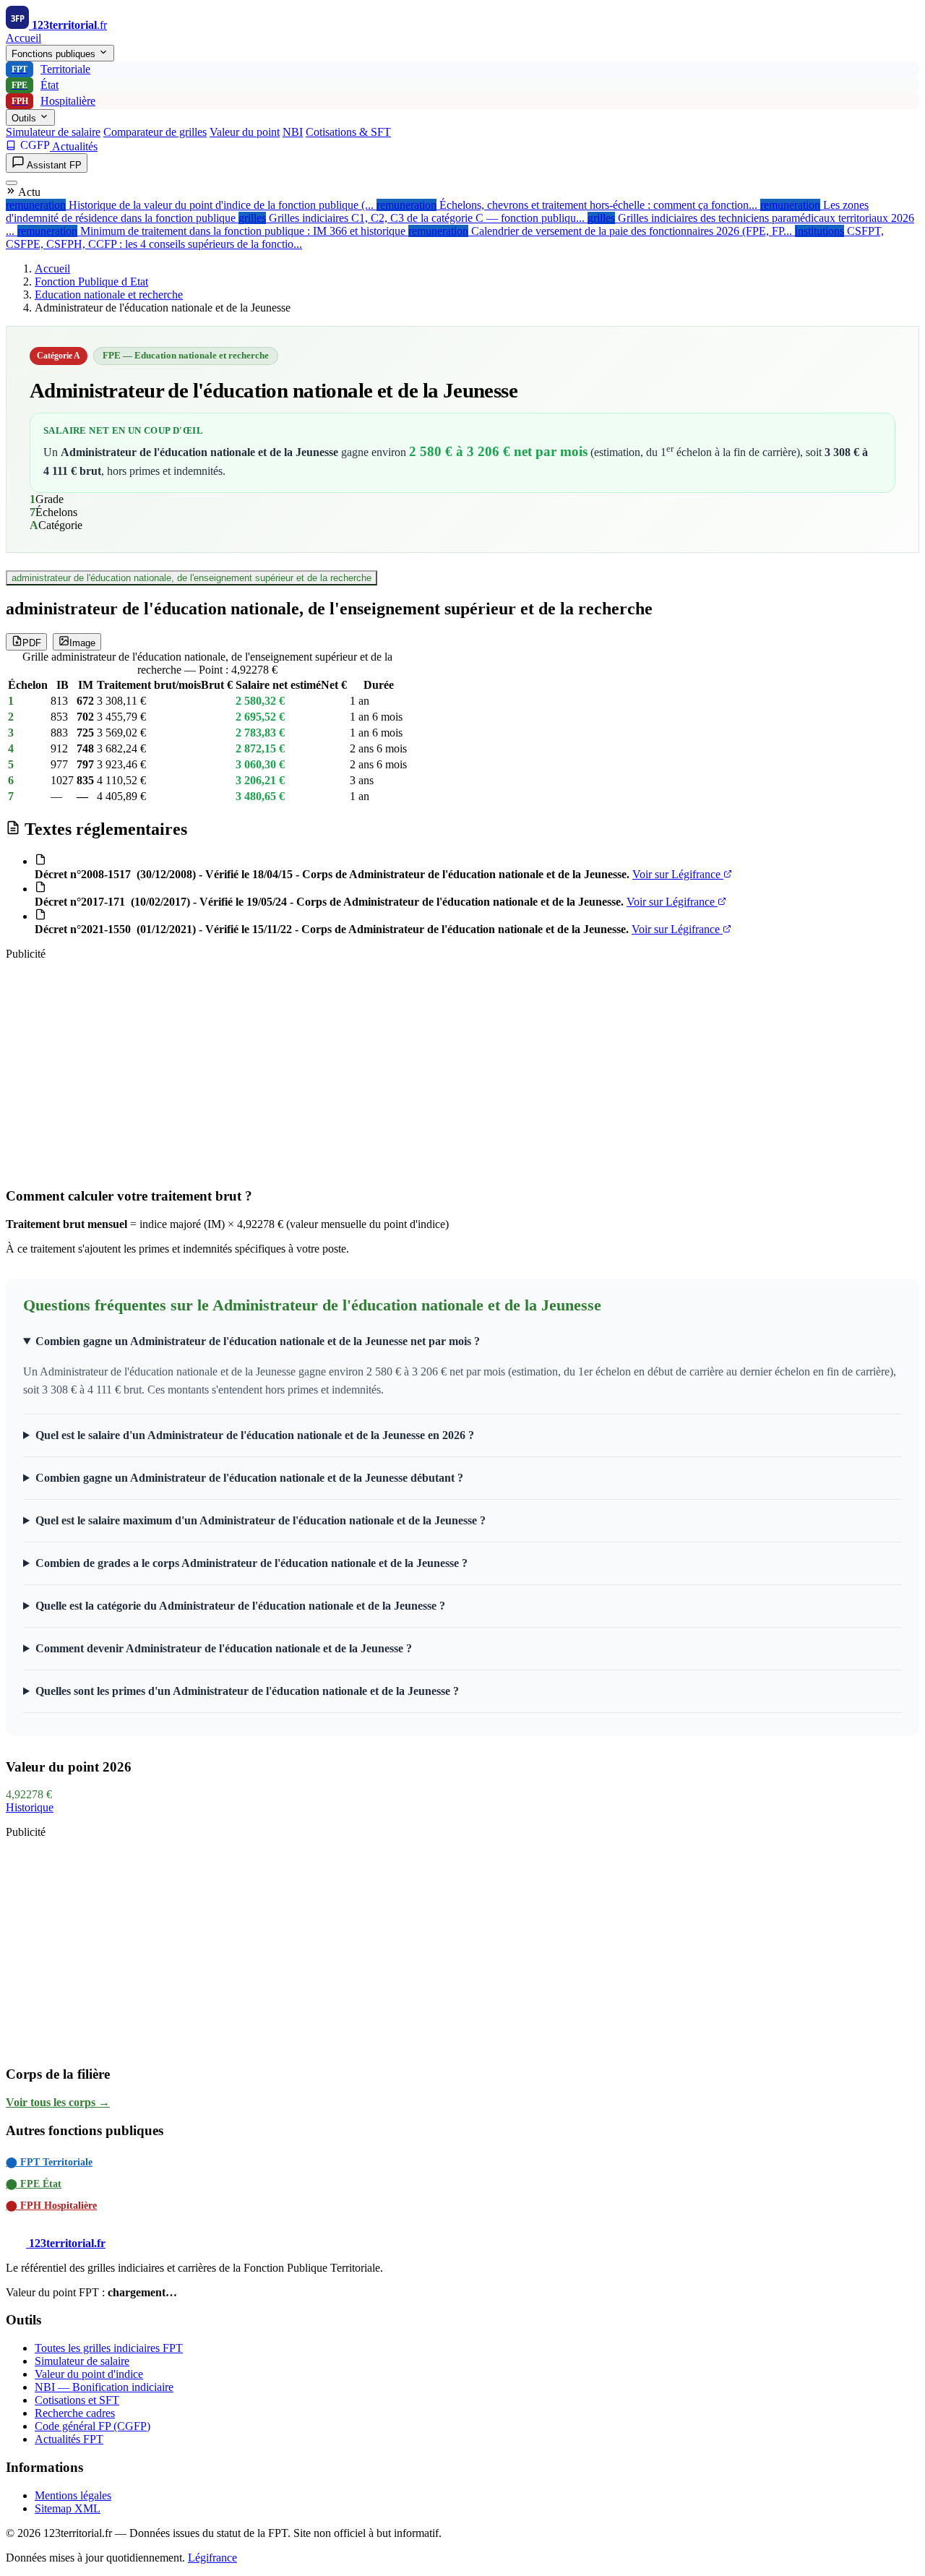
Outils (25, 118)
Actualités (75, 146)
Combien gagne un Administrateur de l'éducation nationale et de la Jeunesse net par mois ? (258, 1341)
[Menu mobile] (12, 183)
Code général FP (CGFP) (92, 2426)
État (35, 85)
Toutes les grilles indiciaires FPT (109, 2348)
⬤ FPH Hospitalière (51, 2206)
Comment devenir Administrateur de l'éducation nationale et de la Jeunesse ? (224, 1648)
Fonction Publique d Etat (91, 282)
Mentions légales (73, 2495)
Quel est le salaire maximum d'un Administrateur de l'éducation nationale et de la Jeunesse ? (261, 1520)
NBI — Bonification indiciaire (104, 2387)
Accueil (23, 38)
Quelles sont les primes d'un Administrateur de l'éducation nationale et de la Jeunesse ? (247, 1691)
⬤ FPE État (34, 2184)
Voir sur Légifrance (678, 874)
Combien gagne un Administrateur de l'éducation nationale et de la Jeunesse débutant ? (249, 1478)
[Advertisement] (439, 1073)
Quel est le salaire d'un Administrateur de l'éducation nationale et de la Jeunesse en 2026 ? (255, 1435)
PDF (32, 643)
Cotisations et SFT (77, 2400)
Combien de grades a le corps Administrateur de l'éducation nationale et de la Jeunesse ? (251, 1563)
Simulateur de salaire (53, 132)
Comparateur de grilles (155, 132)
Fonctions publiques (55, 54)
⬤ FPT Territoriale (49, 2162)
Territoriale (51, 69)
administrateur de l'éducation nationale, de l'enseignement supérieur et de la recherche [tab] (192, 578)
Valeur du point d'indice (89, 2374)
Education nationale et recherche (109, 295)
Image (82, 643)
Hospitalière (54, 101)
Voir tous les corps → (58, 2102)
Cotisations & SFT (348, 132)
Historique (30, 1807)
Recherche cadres (75, 2413)
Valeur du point (245, 132)
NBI (293, 132)
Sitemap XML (68, 2508)
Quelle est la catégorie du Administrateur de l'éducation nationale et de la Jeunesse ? (240, 1606)
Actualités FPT (69, 2439)
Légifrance (212, 2558)
